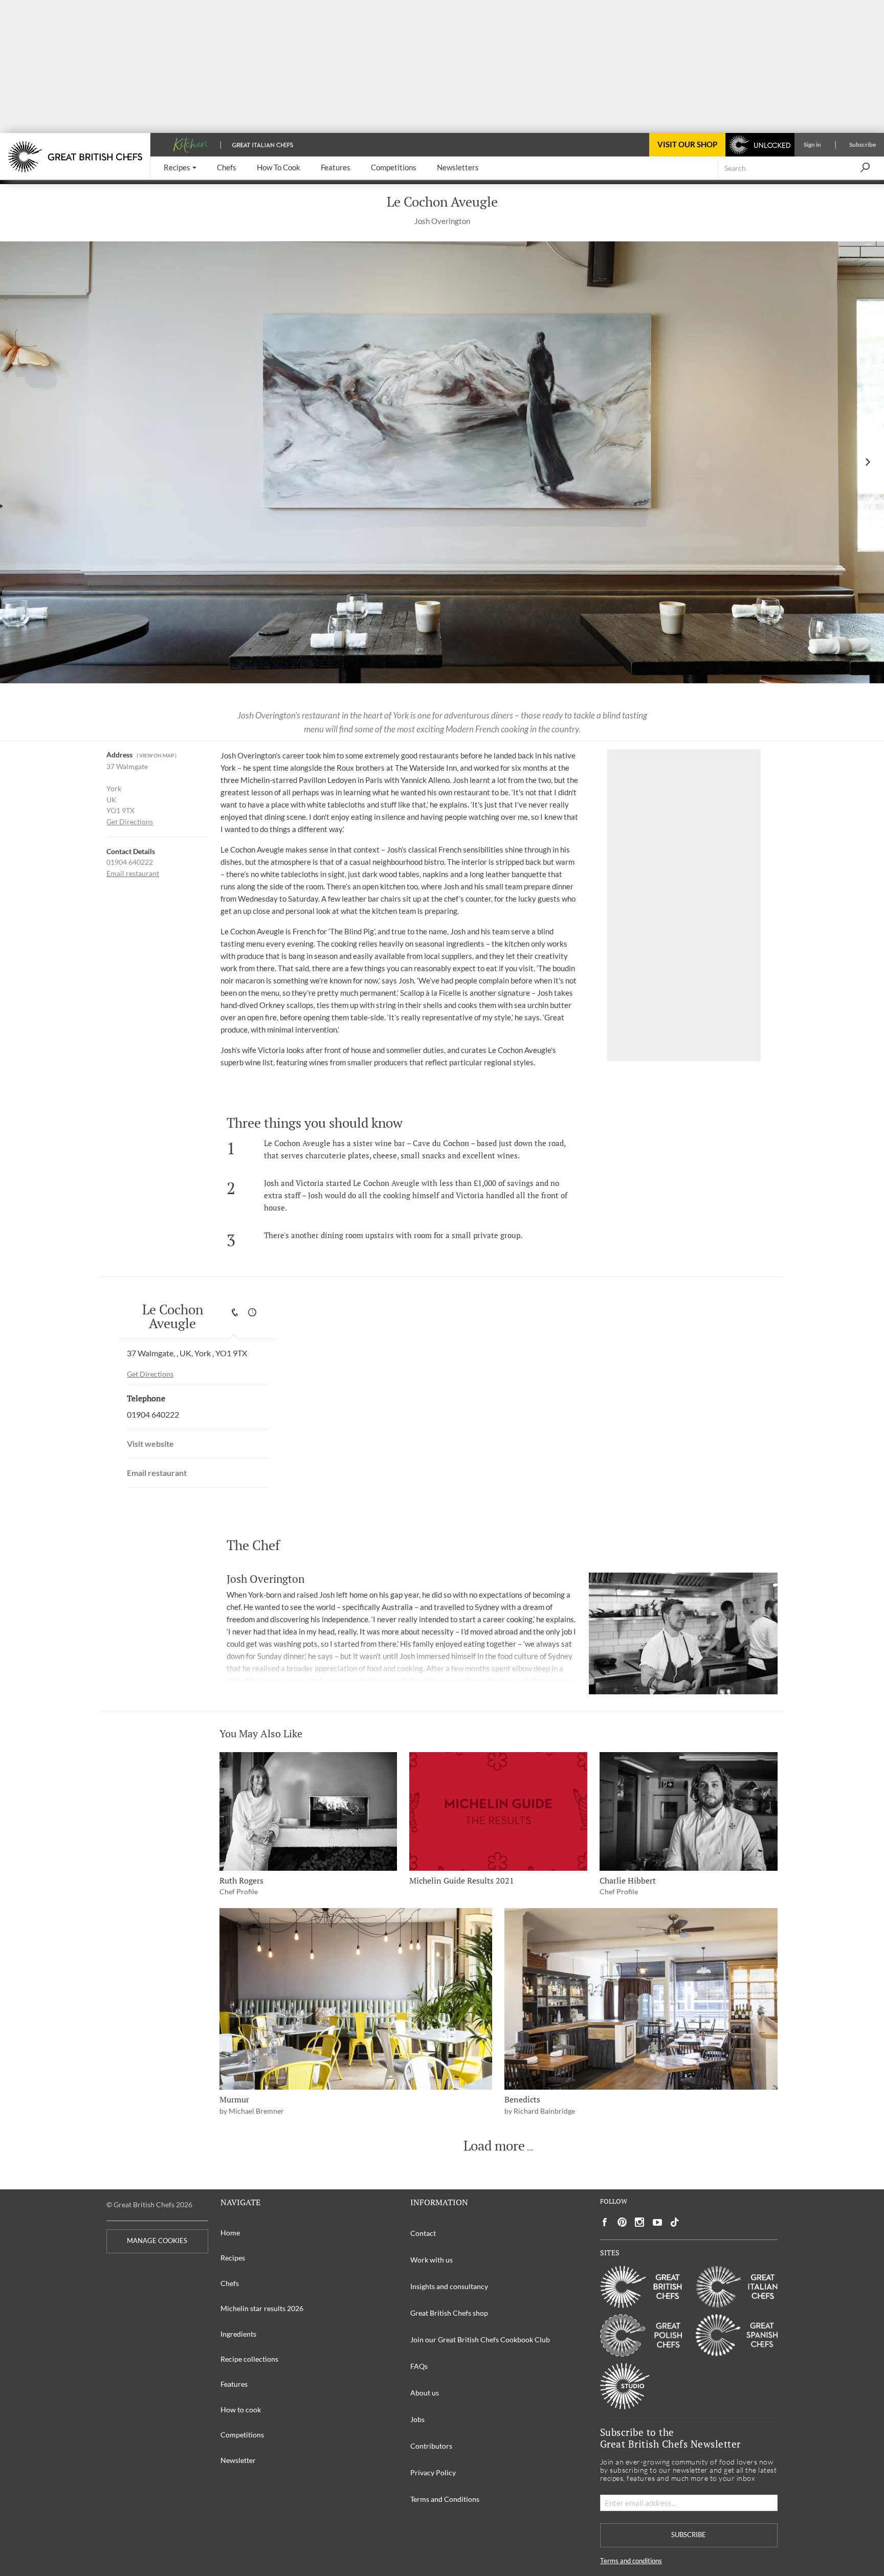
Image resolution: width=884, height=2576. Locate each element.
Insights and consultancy (449, 2286)
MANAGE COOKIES (157, 2241)
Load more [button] (494, 2146)
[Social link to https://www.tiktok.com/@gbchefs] (675, 2222)
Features (234, 2384)
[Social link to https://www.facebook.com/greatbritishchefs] (605, 2222)
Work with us (432, 2260)
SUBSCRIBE (689, 2535)
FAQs (419, 2366)
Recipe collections (249, 2359)
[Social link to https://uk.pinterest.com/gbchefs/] (622, 2222)
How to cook (241, 2410)
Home (230, 2233)
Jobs (417, 2419)
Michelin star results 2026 (262, 2308)
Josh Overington (442, 221)
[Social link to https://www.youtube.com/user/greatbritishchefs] (657, 2222)
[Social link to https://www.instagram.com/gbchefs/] (640, 2222)
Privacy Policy (433, 2472)
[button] (180, 168)
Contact (423, 2233)
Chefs (230, 2283)
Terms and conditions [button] (631, 2561)
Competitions (242, 2435)
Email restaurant (133, 873)
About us (425, 2393)
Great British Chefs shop (449, 2313)
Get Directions (130, 822)
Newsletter (238, 2460)
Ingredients (238, 2334)
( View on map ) (157, 756)
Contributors (431, 2446)
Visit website (150, 1443)
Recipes (233, 2258)
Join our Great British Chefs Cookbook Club (480, 2339)
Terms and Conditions (445, 2499)
